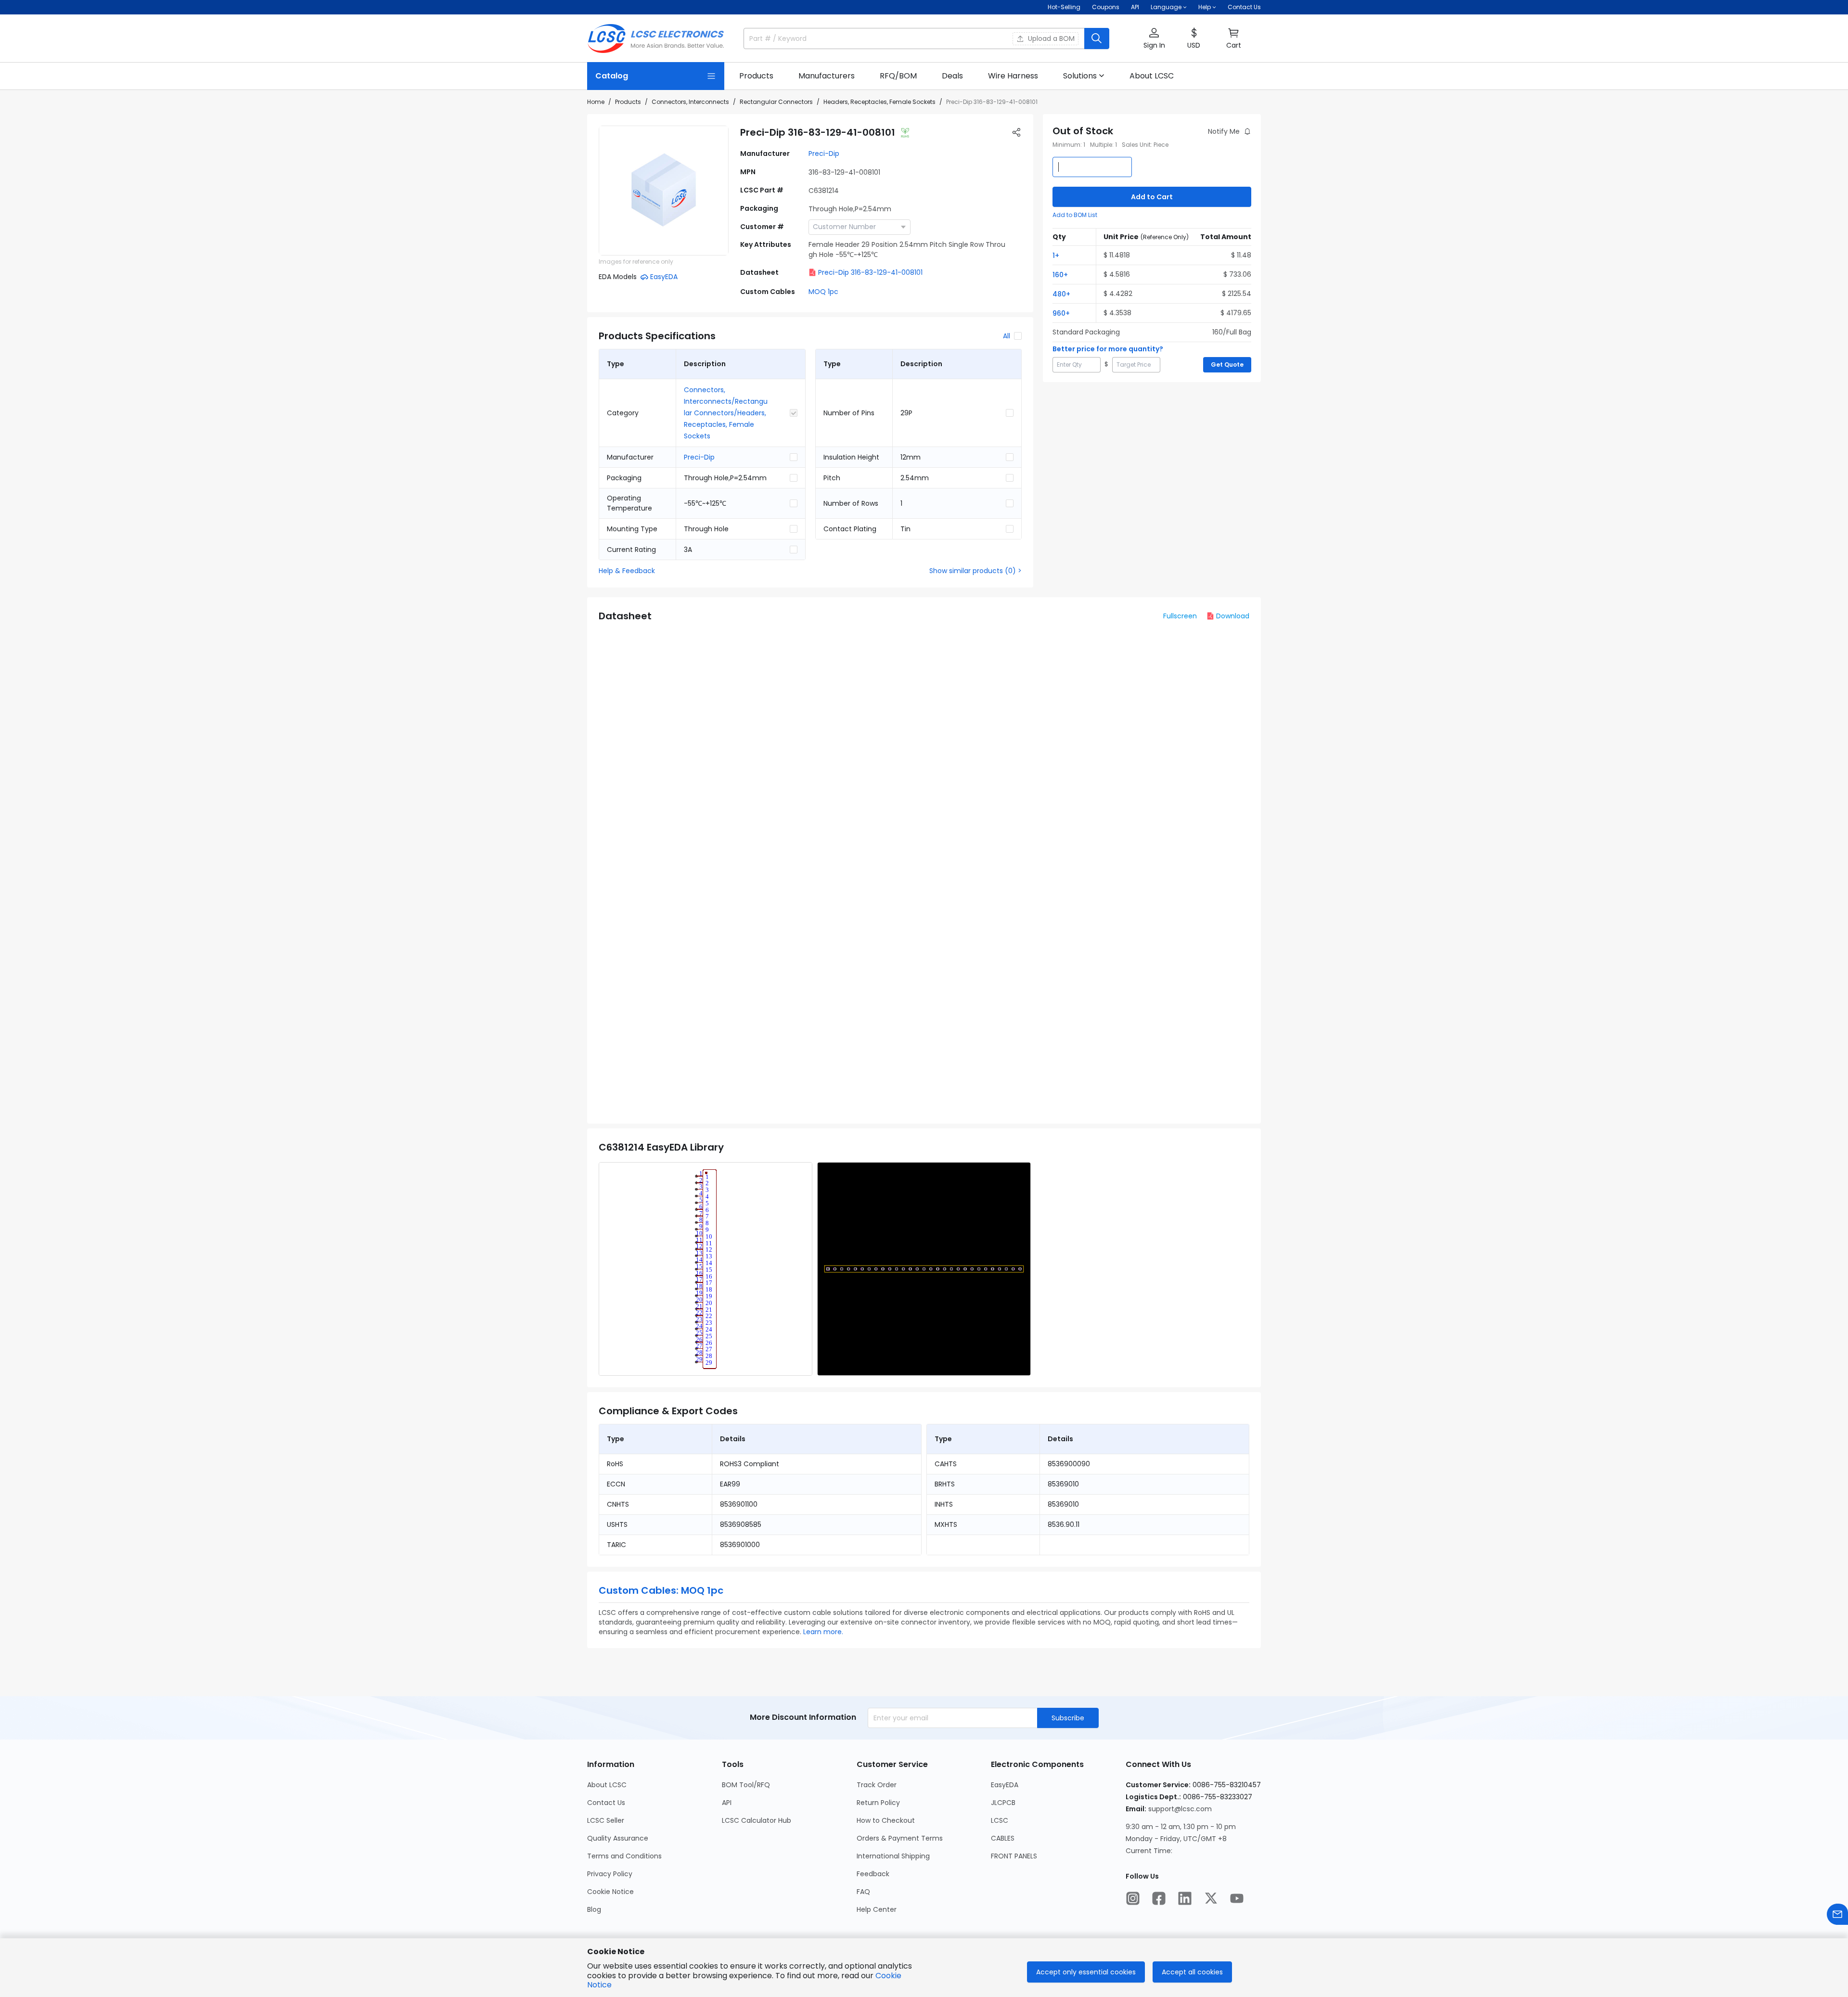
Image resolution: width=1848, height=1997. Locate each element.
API (1135, 7)
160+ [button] (1060, 275)
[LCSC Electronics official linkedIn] (1185, 1898)
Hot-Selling (1064, 7)
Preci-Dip (824, 154)
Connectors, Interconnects (690, 102)
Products (628, 102)
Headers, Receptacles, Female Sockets (879, 102)
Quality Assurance (618, 1838)
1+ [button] (1056, 256)
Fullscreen (1180, 616)
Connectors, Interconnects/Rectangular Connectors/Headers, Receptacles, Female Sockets (726, 413)
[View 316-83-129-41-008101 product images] (664, 191)
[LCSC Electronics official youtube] (1237, 1898)
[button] (1154, 39)
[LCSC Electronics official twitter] (1211, 1898)
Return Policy (878, 1803)
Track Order (877, 1785)
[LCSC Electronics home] (656, 38)
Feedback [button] (873, 1874)
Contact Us (1244, 7)
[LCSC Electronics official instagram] (1133, 1898)
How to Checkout (886, 1820)
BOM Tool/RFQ (746, 1785)
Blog (594, 1909)
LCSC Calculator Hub (757, 1820)
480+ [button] (1061, 294)
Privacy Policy (610, 1874)
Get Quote (1227, 365)
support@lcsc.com (1180, 1809)
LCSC (1000, 1820)
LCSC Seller (606, 1820)
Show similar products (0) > (975, 571)
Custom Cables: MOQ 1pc (661, 1590)
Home (596, 102)
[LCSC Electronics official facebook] (1159, 1898)
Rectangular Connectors (776, 102)
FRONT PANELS (1014, 1856)
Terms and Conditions (624, 1856)
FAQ (863, 1892)
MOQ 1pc (823, 292)
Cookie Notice (610, 1892)
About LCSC (607, 1785)
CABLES (1003, 1838)
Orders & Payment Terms (900, 1838)
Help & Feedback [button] (627, 571)
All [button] (1007, 336)
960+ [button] (1061, 313)
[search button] (1097, 38)
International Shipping (893, 1856)
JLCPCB (1003, 1803)
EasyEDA (1005, 1785)
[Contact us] (1837, 1914)
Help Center (877, 1909)
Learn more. (823, 1632)
